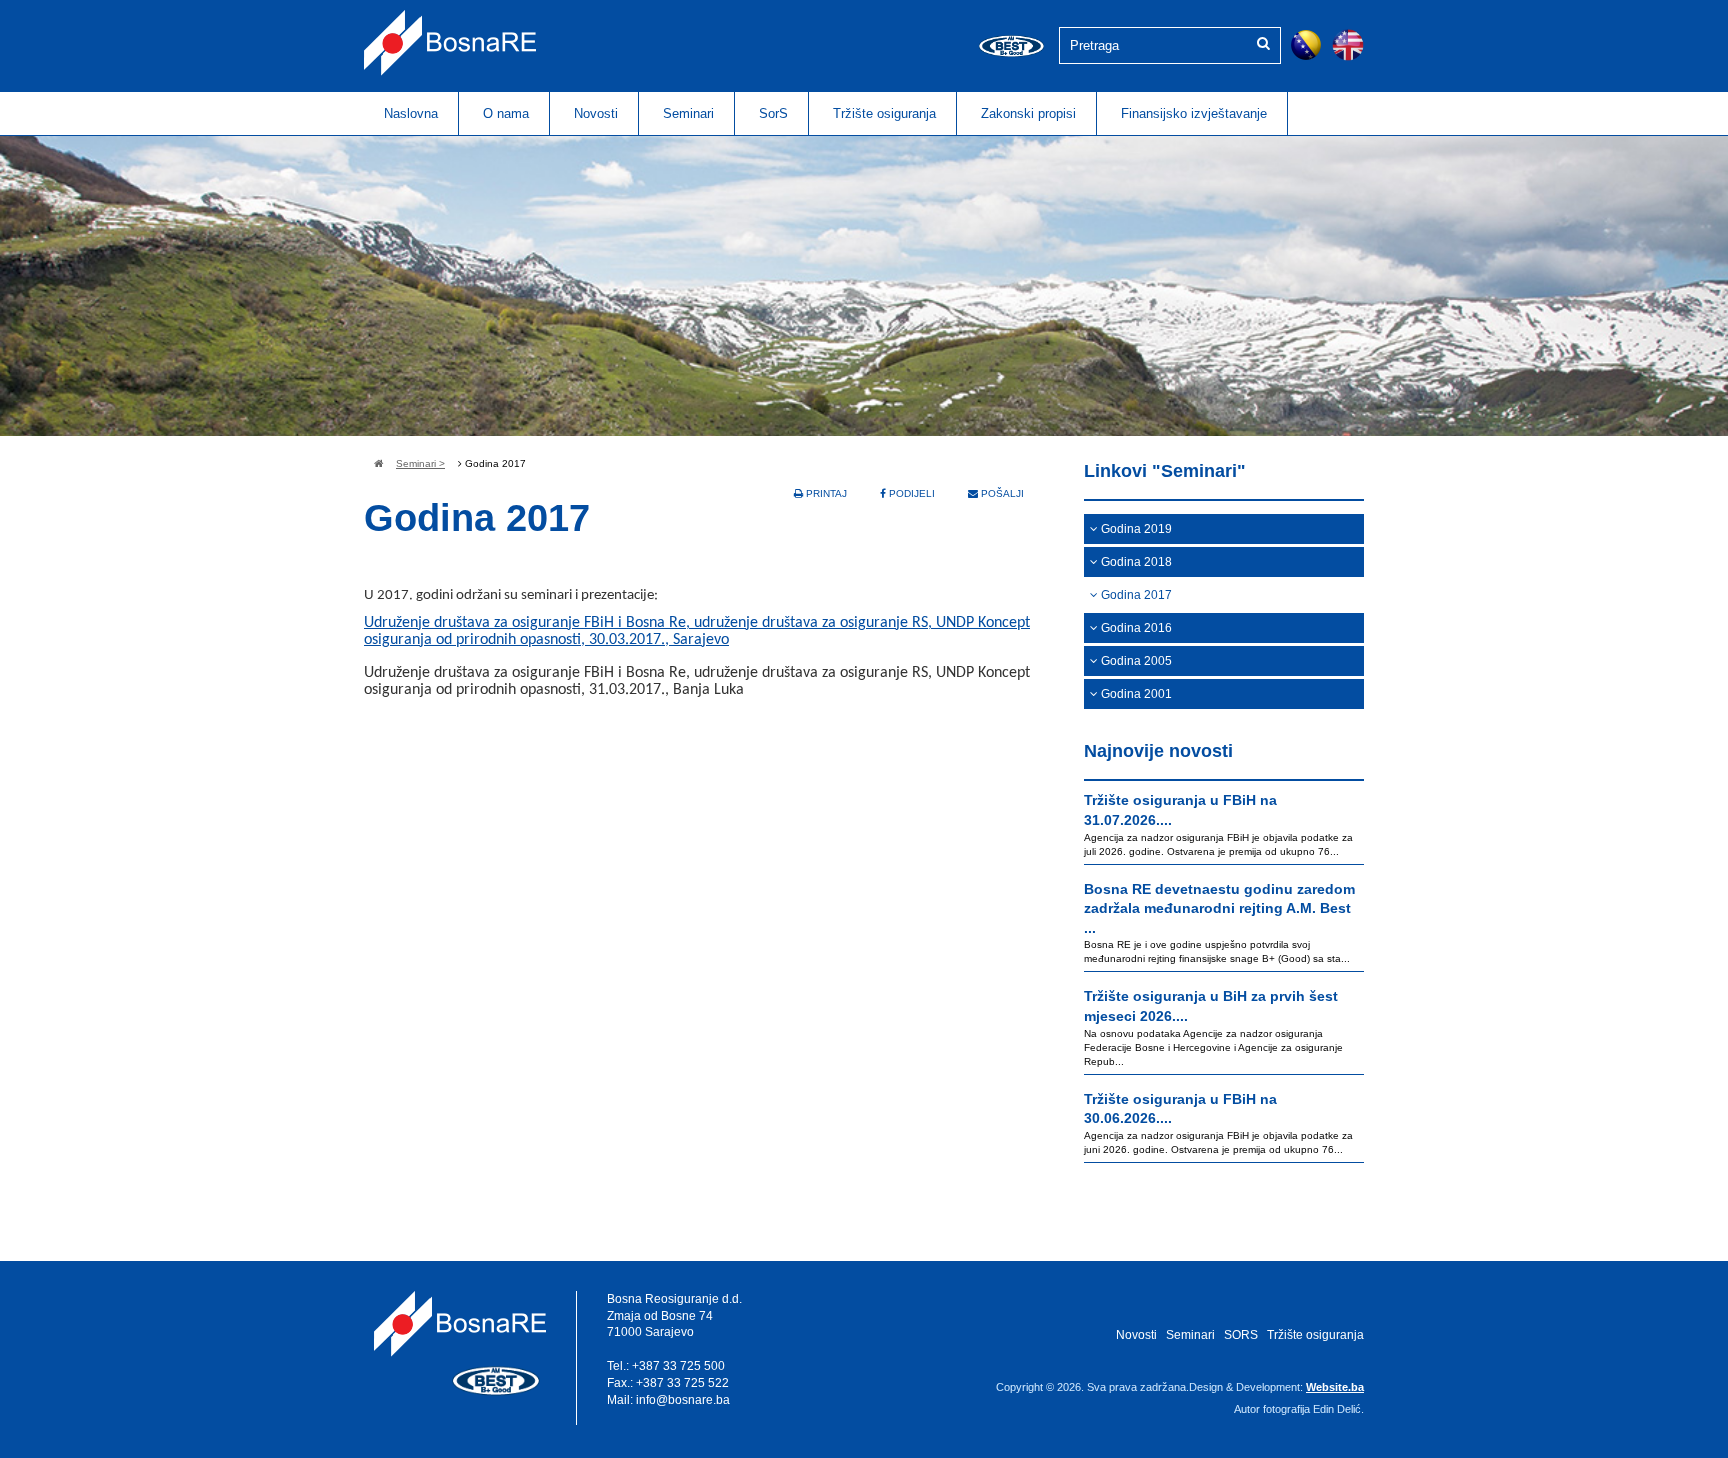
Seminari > (420, 463)
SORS (1241, 1335)
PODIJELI (910, 493)
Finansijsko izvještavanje (1194, 113)
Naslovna (411, 113)
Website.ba (1335, 1387)
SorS (773, 113)
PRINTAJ (825, 493)
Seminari (688, 113)
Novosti (596, 113)
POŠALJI (1001, 493)
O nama (506, 113)
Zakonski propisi (1028, 113)
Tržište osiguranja (884, 113)
